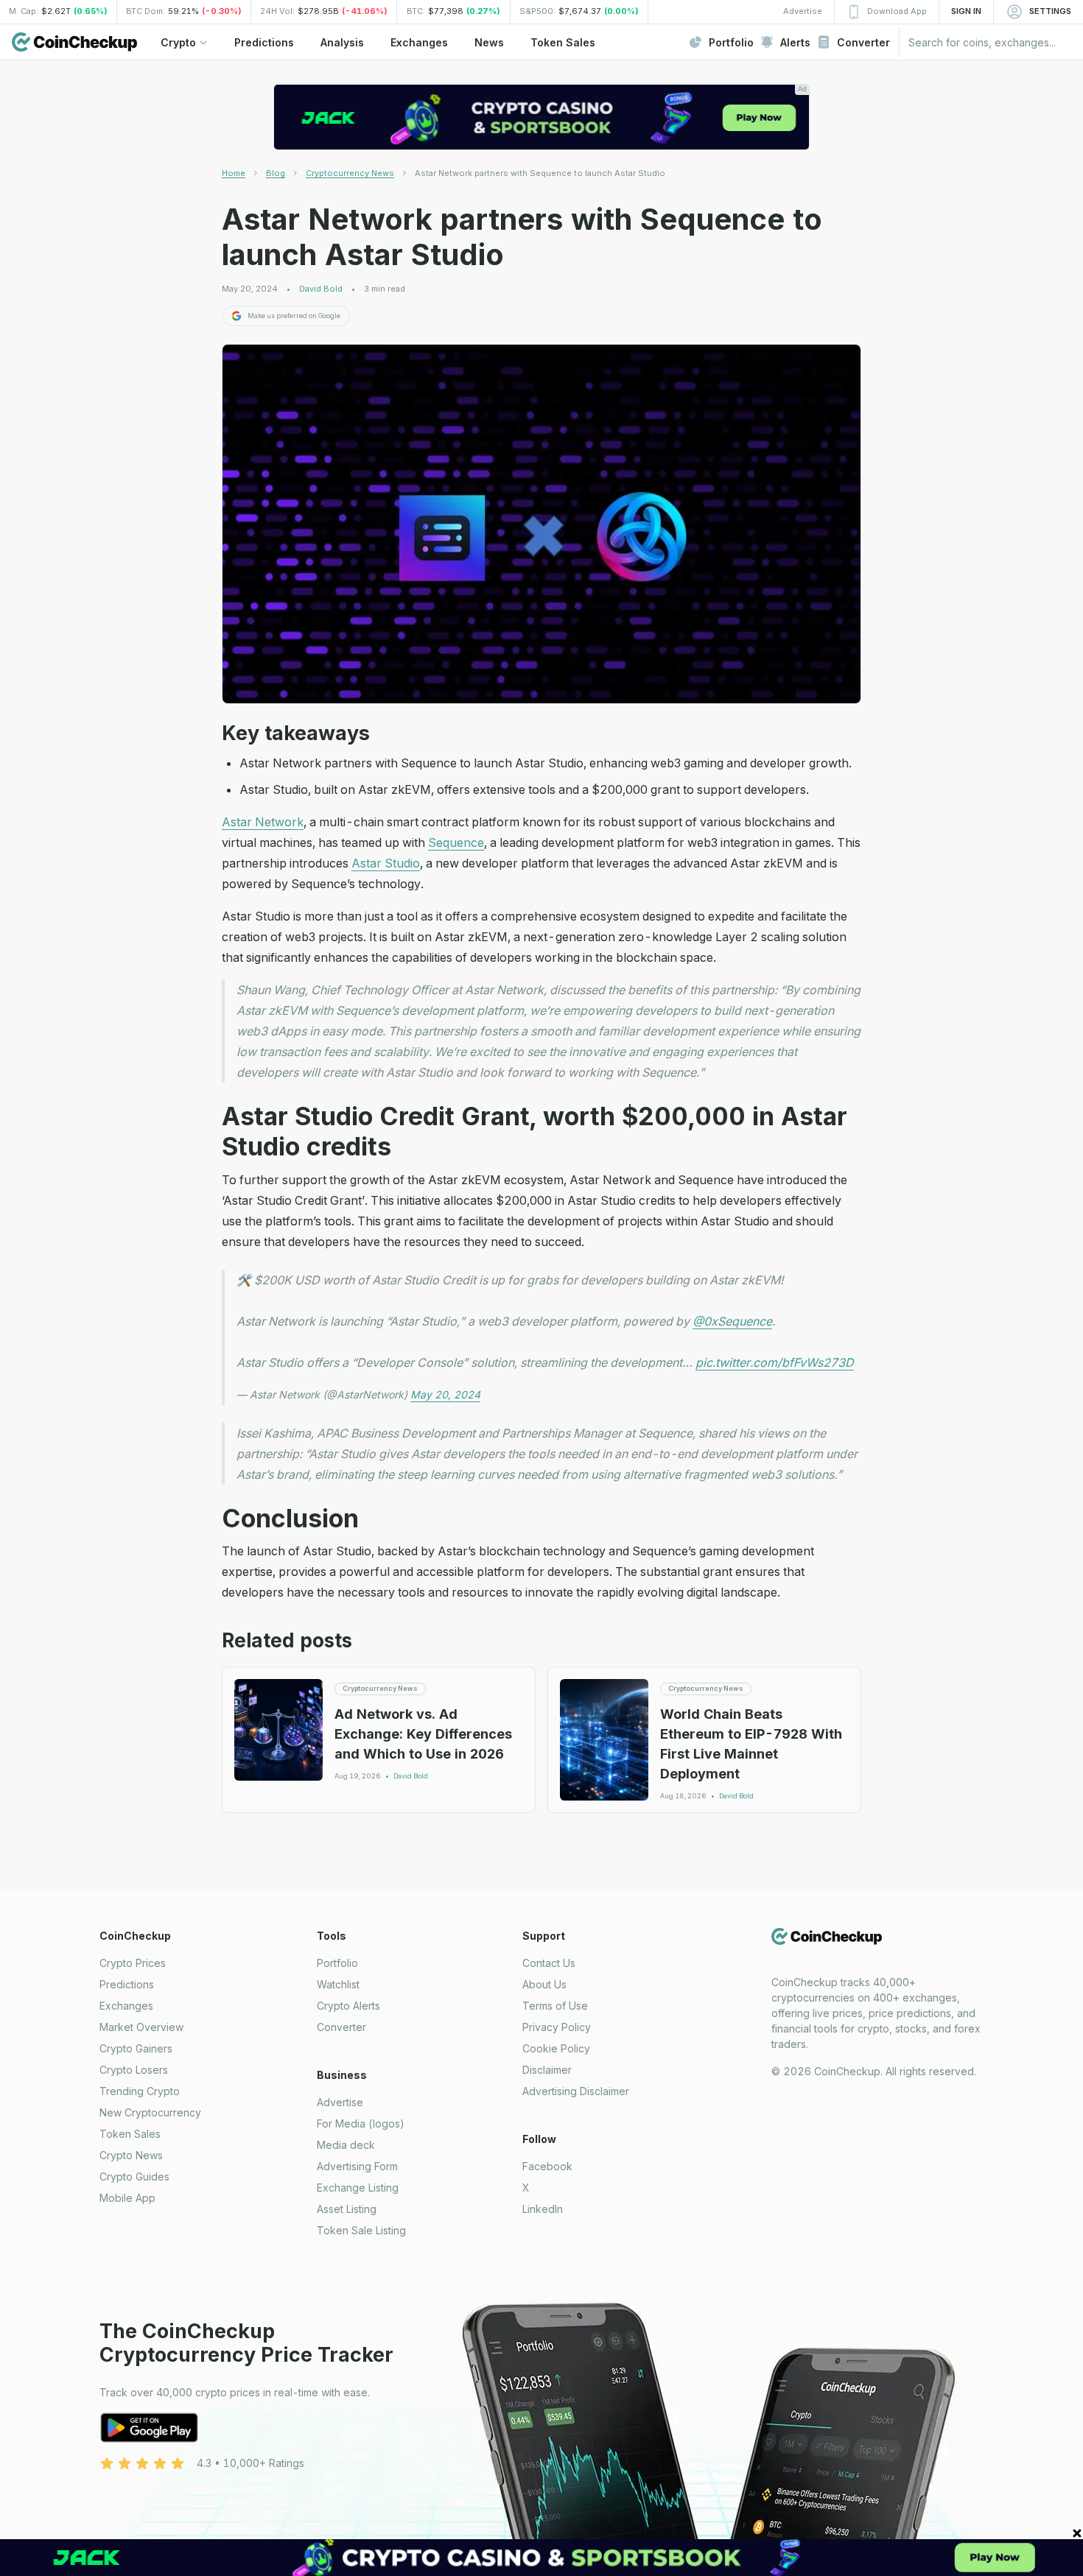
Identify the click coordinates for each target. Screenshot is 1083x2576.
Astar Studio (386, 863)
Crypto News (131, 2155)
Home (234, 173)
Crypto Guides (134, 2176)
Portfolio (337, 1963)
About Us (544, 1984)
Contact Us (549, 1963)
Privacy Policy (557, 2027)
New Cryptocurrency (150, 2112)
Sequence (456, 842)
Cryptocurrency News (350, 173)
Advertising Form (357, 2166)
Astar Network (263, 822)
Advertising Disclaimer (576, 2091)
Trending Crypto (140, 2091)
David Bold (321, 289)
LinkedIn (543, 2209)
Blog (276, 173)
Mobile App (127, 2198)
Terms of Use (555, 2006)
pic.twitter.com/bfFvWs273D (775, 1362)
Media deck (346, 2145)
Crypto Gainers (136, 2048)
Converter (341, 2027)
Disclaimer (547, 2070)
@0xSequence (732, 1321)
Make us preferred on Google (294, 316)
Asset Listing (347, 2209)
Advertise (340, 2102)
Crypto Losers (134, 2070)
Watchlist (338, 1984)
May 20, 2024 (445, 1394)
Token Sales (130, 2134)
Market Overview (141, 2027)
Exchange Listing (358, 2188)
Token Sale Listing (361, 2230)
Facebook (547, 2166)
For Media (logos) (361, 2123)
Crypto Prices (133, 1963)
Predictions (127, 1984)
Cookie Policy (556, 2048)
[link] (540, 173)
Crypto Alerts (348, 2006)
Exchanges (126, 2006)
